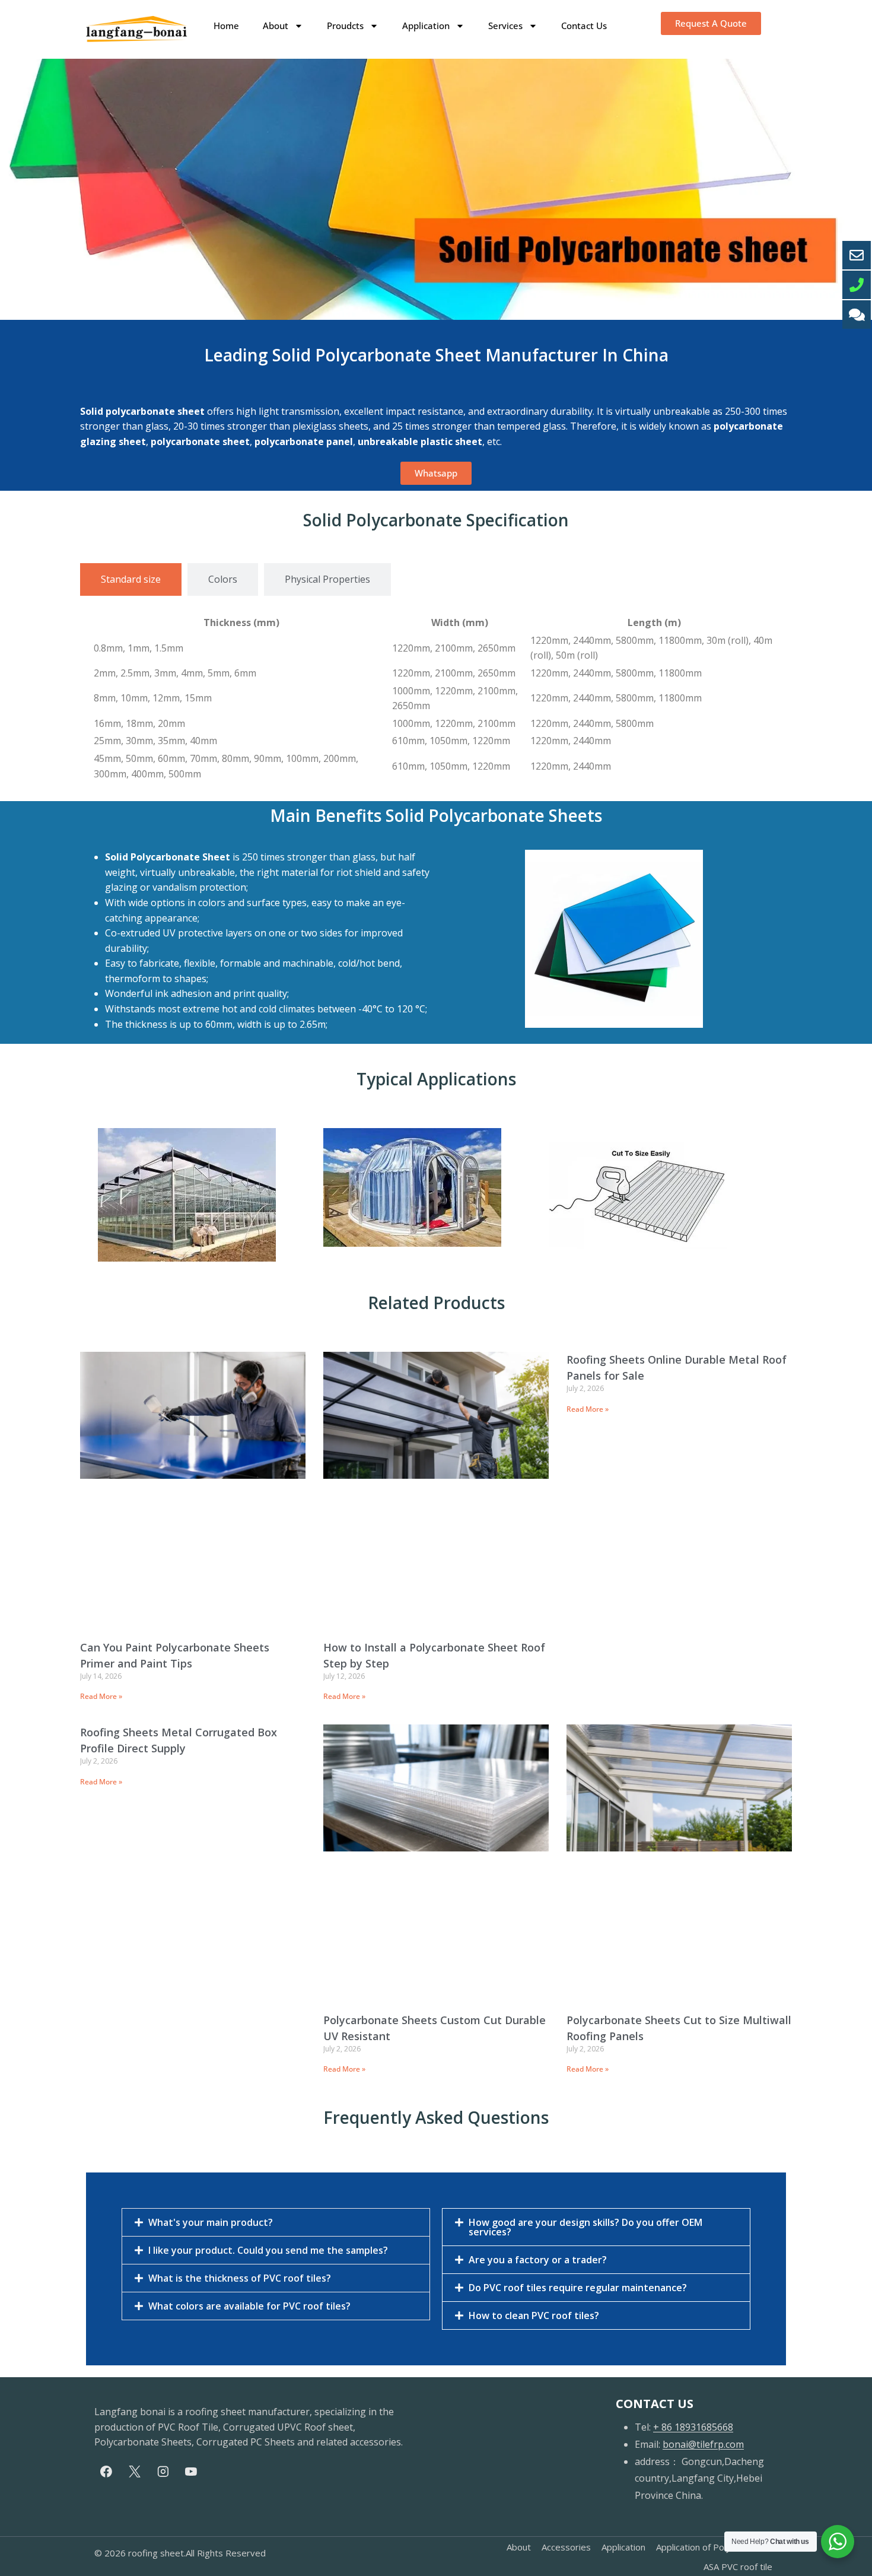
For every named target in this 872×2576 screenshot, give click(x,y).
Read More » (101, 1696)
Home (226, 26)
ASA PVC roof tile (738, 2567)
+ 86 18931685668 (693, 2427)
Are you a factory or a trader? (538, 2260)
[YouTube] (191, 2472)
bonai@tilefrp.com (703, 2444)
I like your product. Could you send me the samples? (268, 2250)
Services (505, 26)
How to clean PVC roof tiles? (534, 2315)
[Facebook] (106, 2472)
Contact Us (584, 26)
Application (426, 26)
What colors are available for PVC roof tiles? (249, 2306)
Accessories (566, 2547)
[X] (135, 2472)
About (276, 26)
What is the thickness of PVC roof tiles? (240, 2278)
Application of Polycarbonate (714, 2547)
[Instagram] (163, 2472)
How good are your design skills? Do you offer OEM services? (585, 2227)
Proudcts (345, 26)
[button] (276, 2222)
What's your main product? (211, 2222)
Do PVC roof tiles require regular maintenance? (578, 2288)
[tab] (131, 580)
